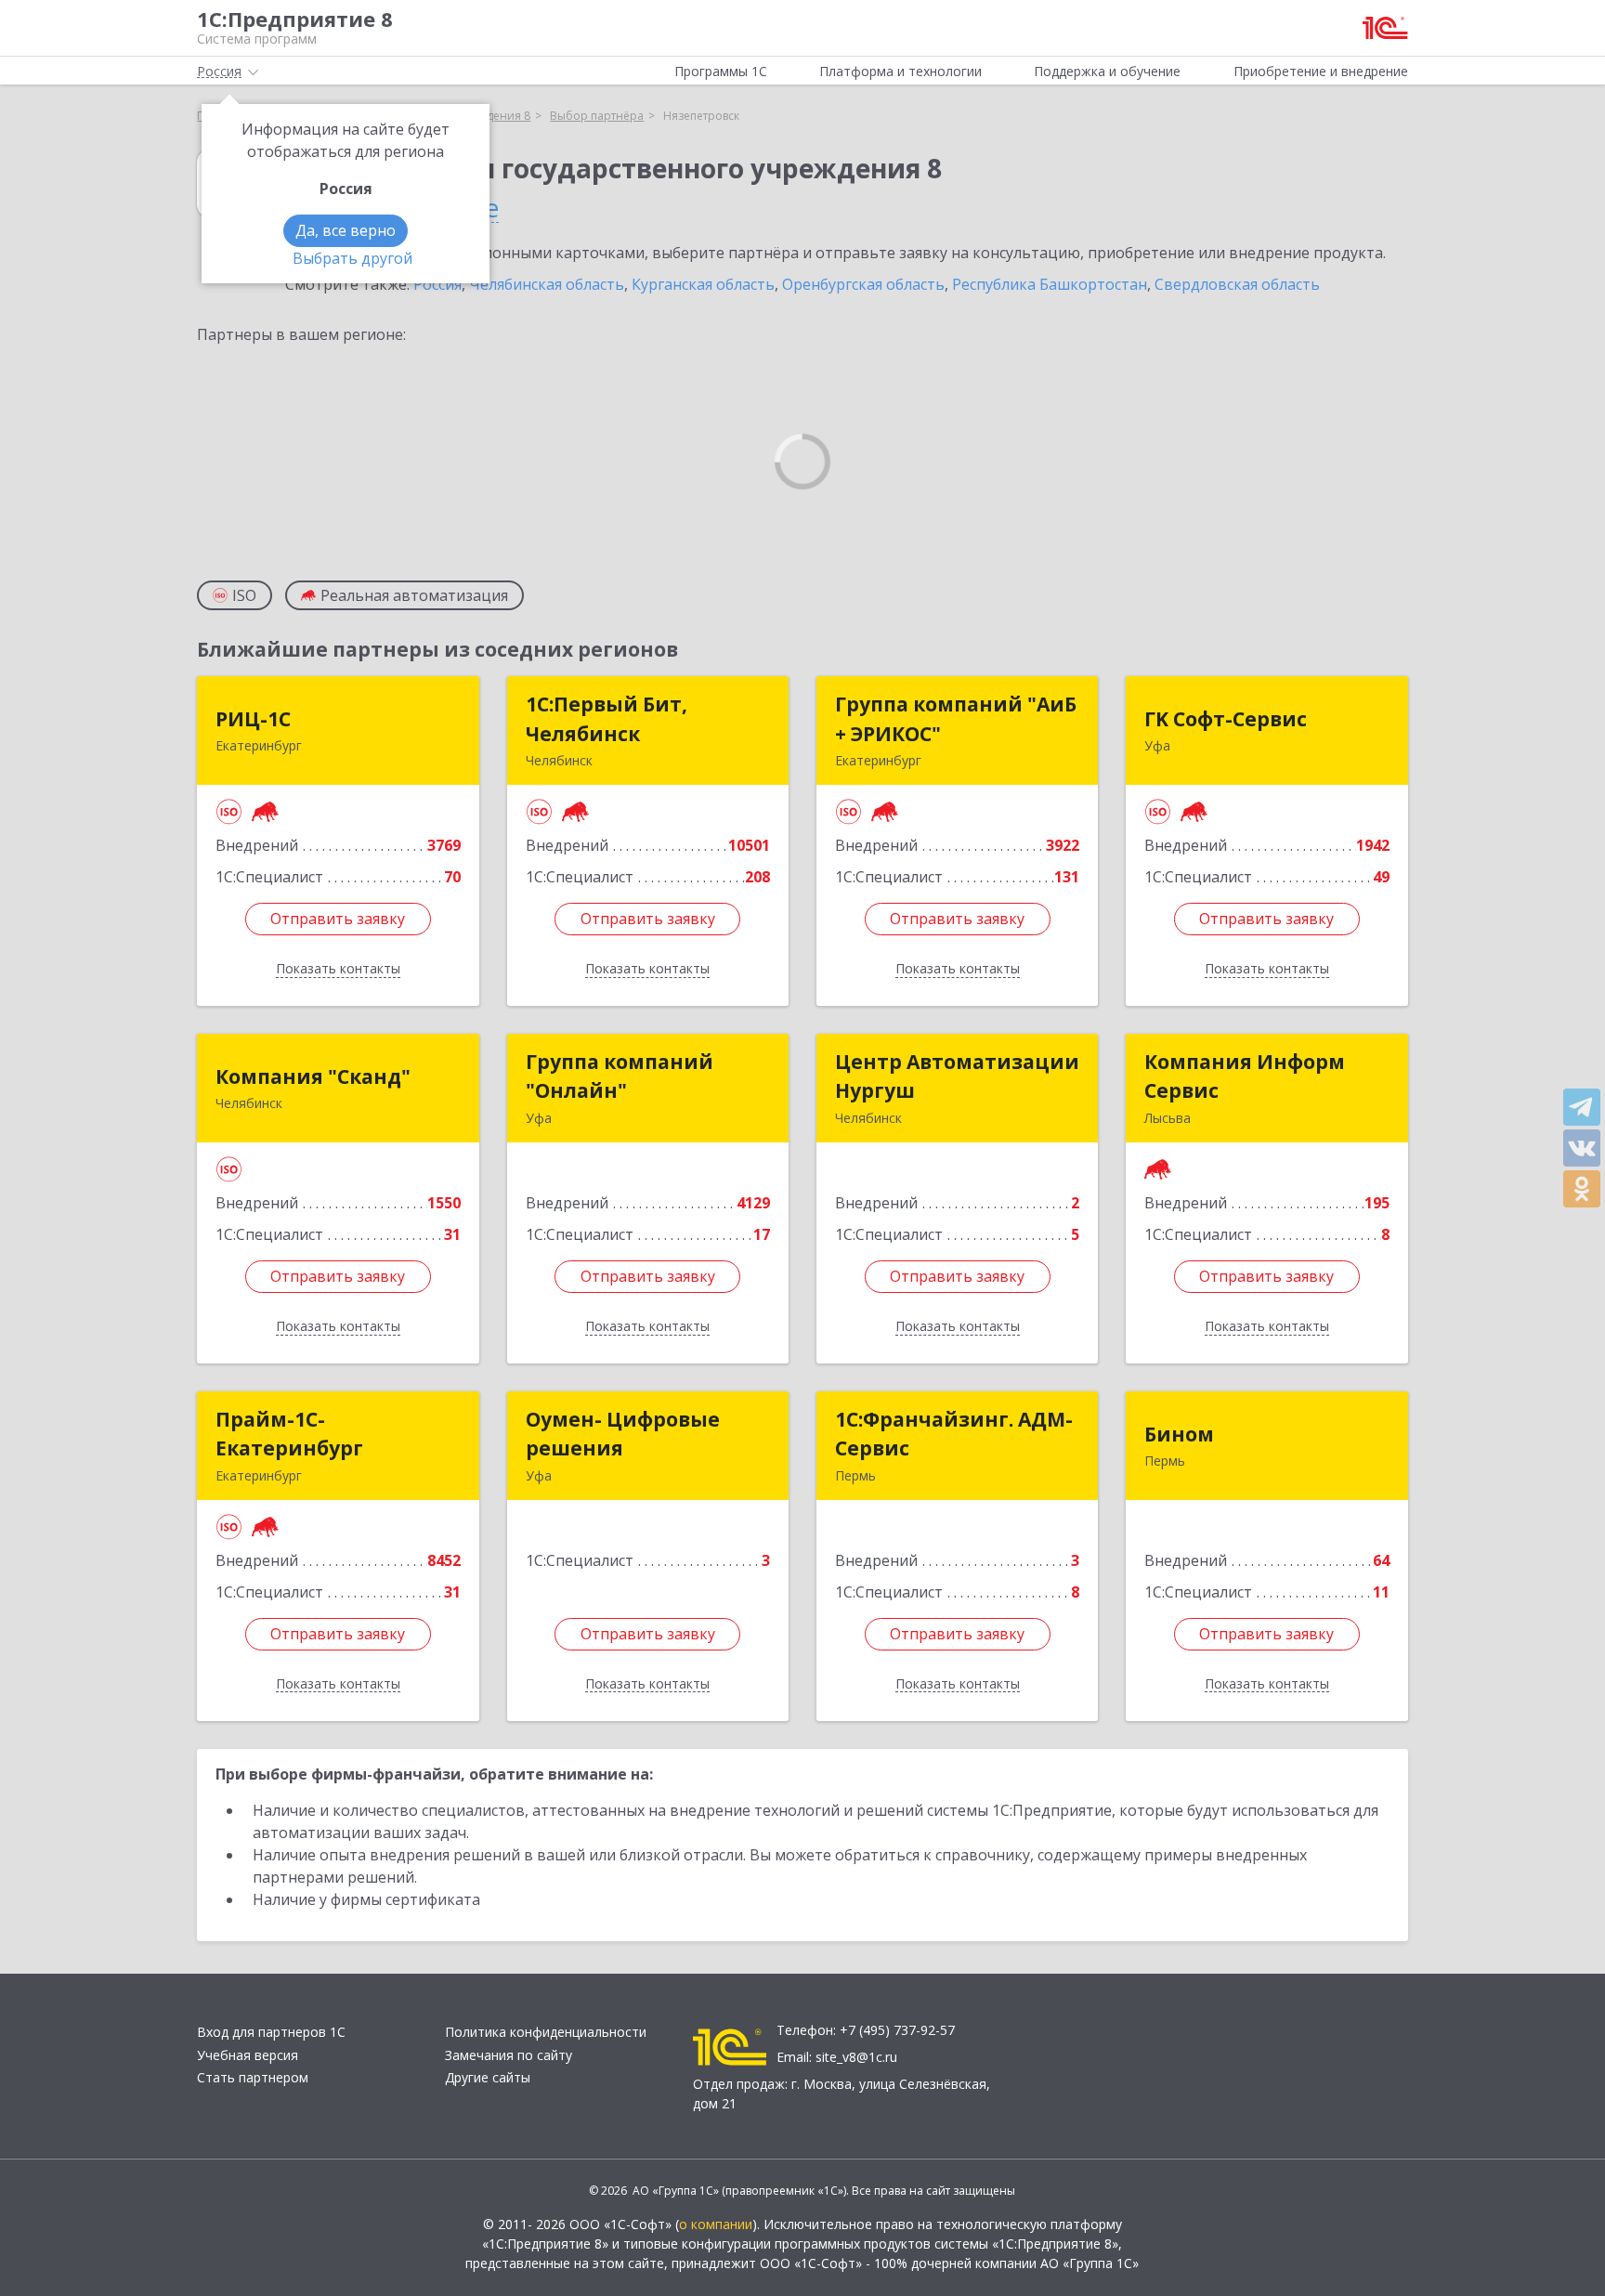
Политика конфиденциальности (546, 2032)
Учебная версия (248, 2055)
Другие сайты (488, 2077)
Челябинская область (547, 284)
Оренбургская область (863, 284)
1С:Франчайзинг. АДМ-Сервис (954, 1434)
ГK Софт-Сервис (1226, 719)
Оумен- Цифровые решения (623, 1434)
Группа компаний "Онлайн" (620, 1076)
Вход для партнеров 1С (271, 2032)
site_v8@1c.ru (856, 2057)
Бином (1179, 1434)
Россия (437, 284)
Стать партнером (253, 2077)
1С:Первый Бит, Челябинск (607, 719)
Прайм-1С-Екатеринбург (289, 1434)
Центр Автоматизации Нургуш (957, 1076)
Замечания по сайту (509, 2055)
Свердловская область (1237, 284)
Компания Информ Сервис (1245, 1076)
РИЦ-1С (253, 719)
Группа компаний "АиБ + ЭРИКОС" (956, 719)
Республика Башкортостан (1050, 284)
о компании (716, 2224)
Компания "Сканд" (313, 1076)
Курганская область (703, 284)
